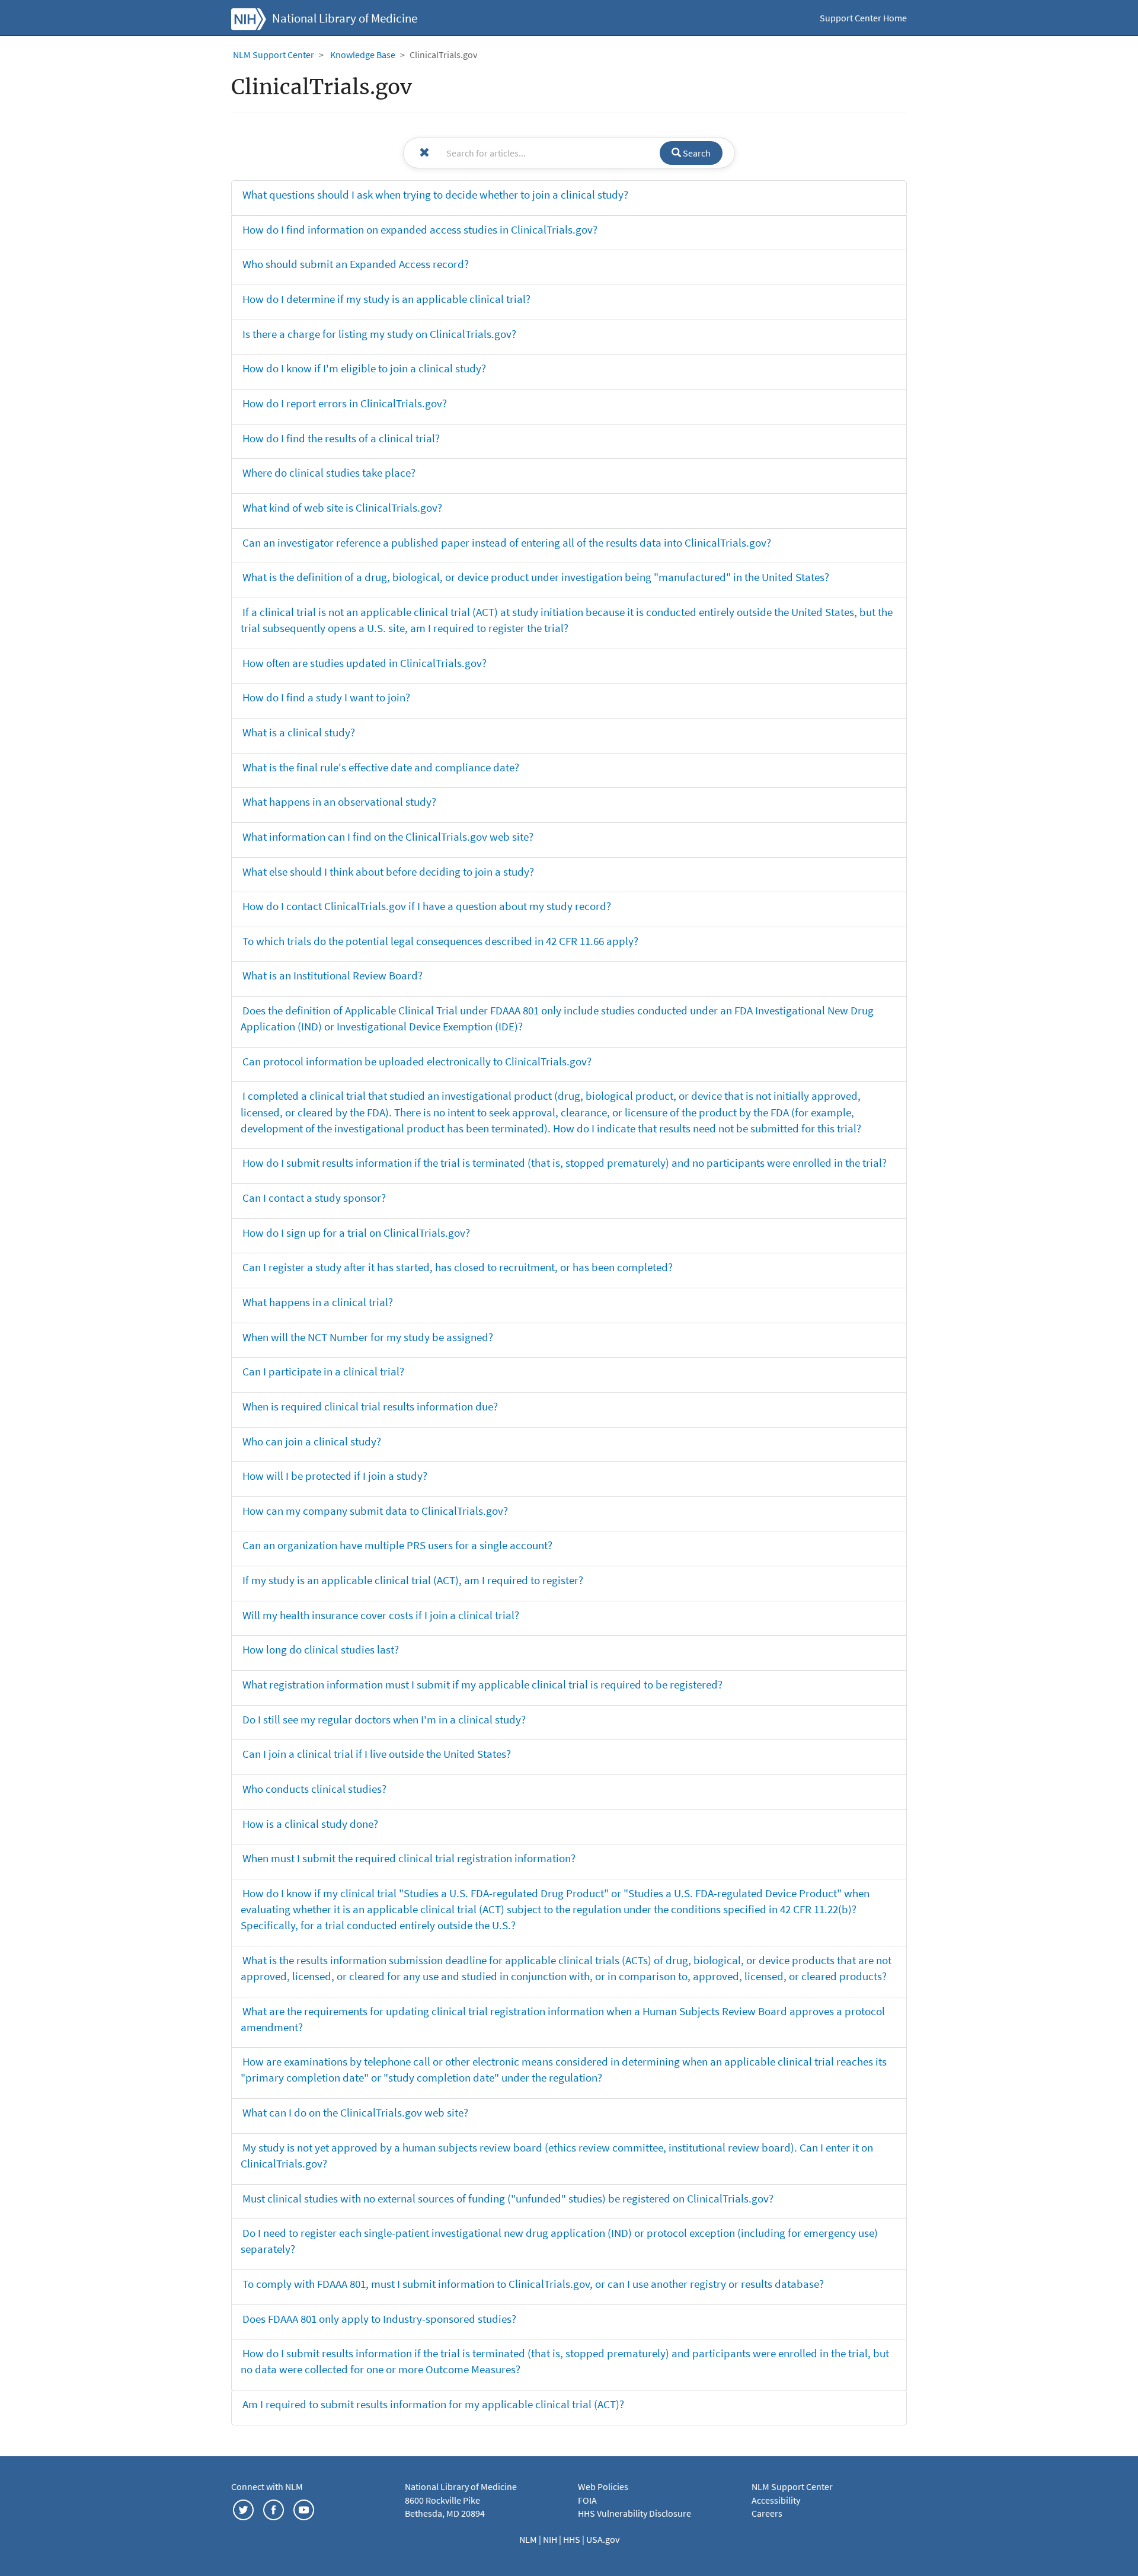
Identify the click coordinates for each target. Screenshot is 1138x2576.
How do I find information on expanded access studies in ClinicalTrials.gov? (420, 229)
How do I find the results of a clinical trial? (341, 438)
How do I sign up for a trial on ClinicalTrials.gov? (356, 1233)
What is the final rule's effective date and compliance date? (381, 767)
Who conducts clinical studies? (314, 1789)
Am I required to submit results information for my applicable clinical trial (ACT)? (433, 2404)
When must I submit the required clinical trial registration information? (409, 1858)
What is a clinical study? (299, 732)
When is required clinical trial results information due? (370, 1406)
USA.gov (603, 2539)
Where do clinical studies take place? (329, 473)
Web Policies (603, 2486)
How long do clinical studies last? (321, 1649)
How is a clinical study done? (310, 1824)
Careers (767, 2513)
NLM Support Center (274, 55)
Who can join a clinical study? (312, 1441)
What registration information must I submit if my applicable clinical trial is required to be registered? (482, 1684)
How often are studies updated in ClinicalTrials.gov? (365, 663)
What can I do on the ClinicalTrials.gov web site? (355, 2112)
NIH (551, 2539)
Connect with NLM (267, 2486)
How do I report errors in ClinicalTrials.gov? (345, 403)
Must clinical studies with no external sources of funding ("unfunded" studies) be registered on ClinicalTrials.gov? (508, 2198)
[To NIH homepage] (249, 18)
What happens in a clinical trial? (318, 1302)
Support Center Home (863, 18)
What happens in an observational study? (339, 802)
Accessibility (776, 2500)
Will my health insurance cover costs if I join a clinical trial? (381, 1615)
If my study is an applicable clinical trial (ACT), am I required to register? (413, 1580)
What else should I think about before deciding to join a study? (388, 872)
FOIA (587, 2500)
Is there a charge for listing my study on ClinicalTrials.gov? (379, 334)
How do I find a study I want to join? (326, 697)
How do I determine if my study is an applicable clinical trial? (386, 299)
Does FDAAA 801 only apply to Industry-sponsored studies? (379, 2319)
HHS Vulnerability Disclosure (634, 2513)
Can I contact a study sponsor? (314, 1198)
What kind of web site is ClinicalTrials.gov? (342, 507)
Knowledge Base (363, 55)
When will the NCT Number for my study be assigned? (368, 1337)
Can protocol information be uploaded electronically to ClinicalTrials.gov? (417, 1061)
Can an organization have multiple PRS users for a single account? (397, 1545)
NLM (529, 2539)
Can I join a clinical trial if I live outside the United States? (377, 1754)
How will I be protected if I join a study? (335, 1476)
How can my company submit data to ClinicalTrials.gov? (375, 1511)
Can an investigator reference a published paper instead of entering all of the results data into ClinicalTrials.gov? (507, 542)
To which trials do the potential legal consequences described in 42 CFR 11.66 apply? (440, 941)
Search (696, 153)
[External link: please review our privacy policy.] (243, 2508)
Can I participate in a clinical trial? (323, 1371)
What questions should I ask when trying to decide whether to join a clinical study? (435, 194)
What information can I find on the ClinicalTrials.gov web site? (388, 837)
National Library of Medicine (345, 18)
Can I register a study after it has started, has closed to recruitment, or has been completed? (458, 1267)
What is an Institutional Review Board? (333, 975)
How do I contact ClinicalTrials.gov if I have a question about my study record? (427, 906)
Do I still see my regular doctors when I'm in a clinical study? (384, 1719)
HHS (573, 2539)
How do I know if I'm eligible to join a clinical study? (364, 368)
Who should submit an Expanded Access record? (356, 264)
